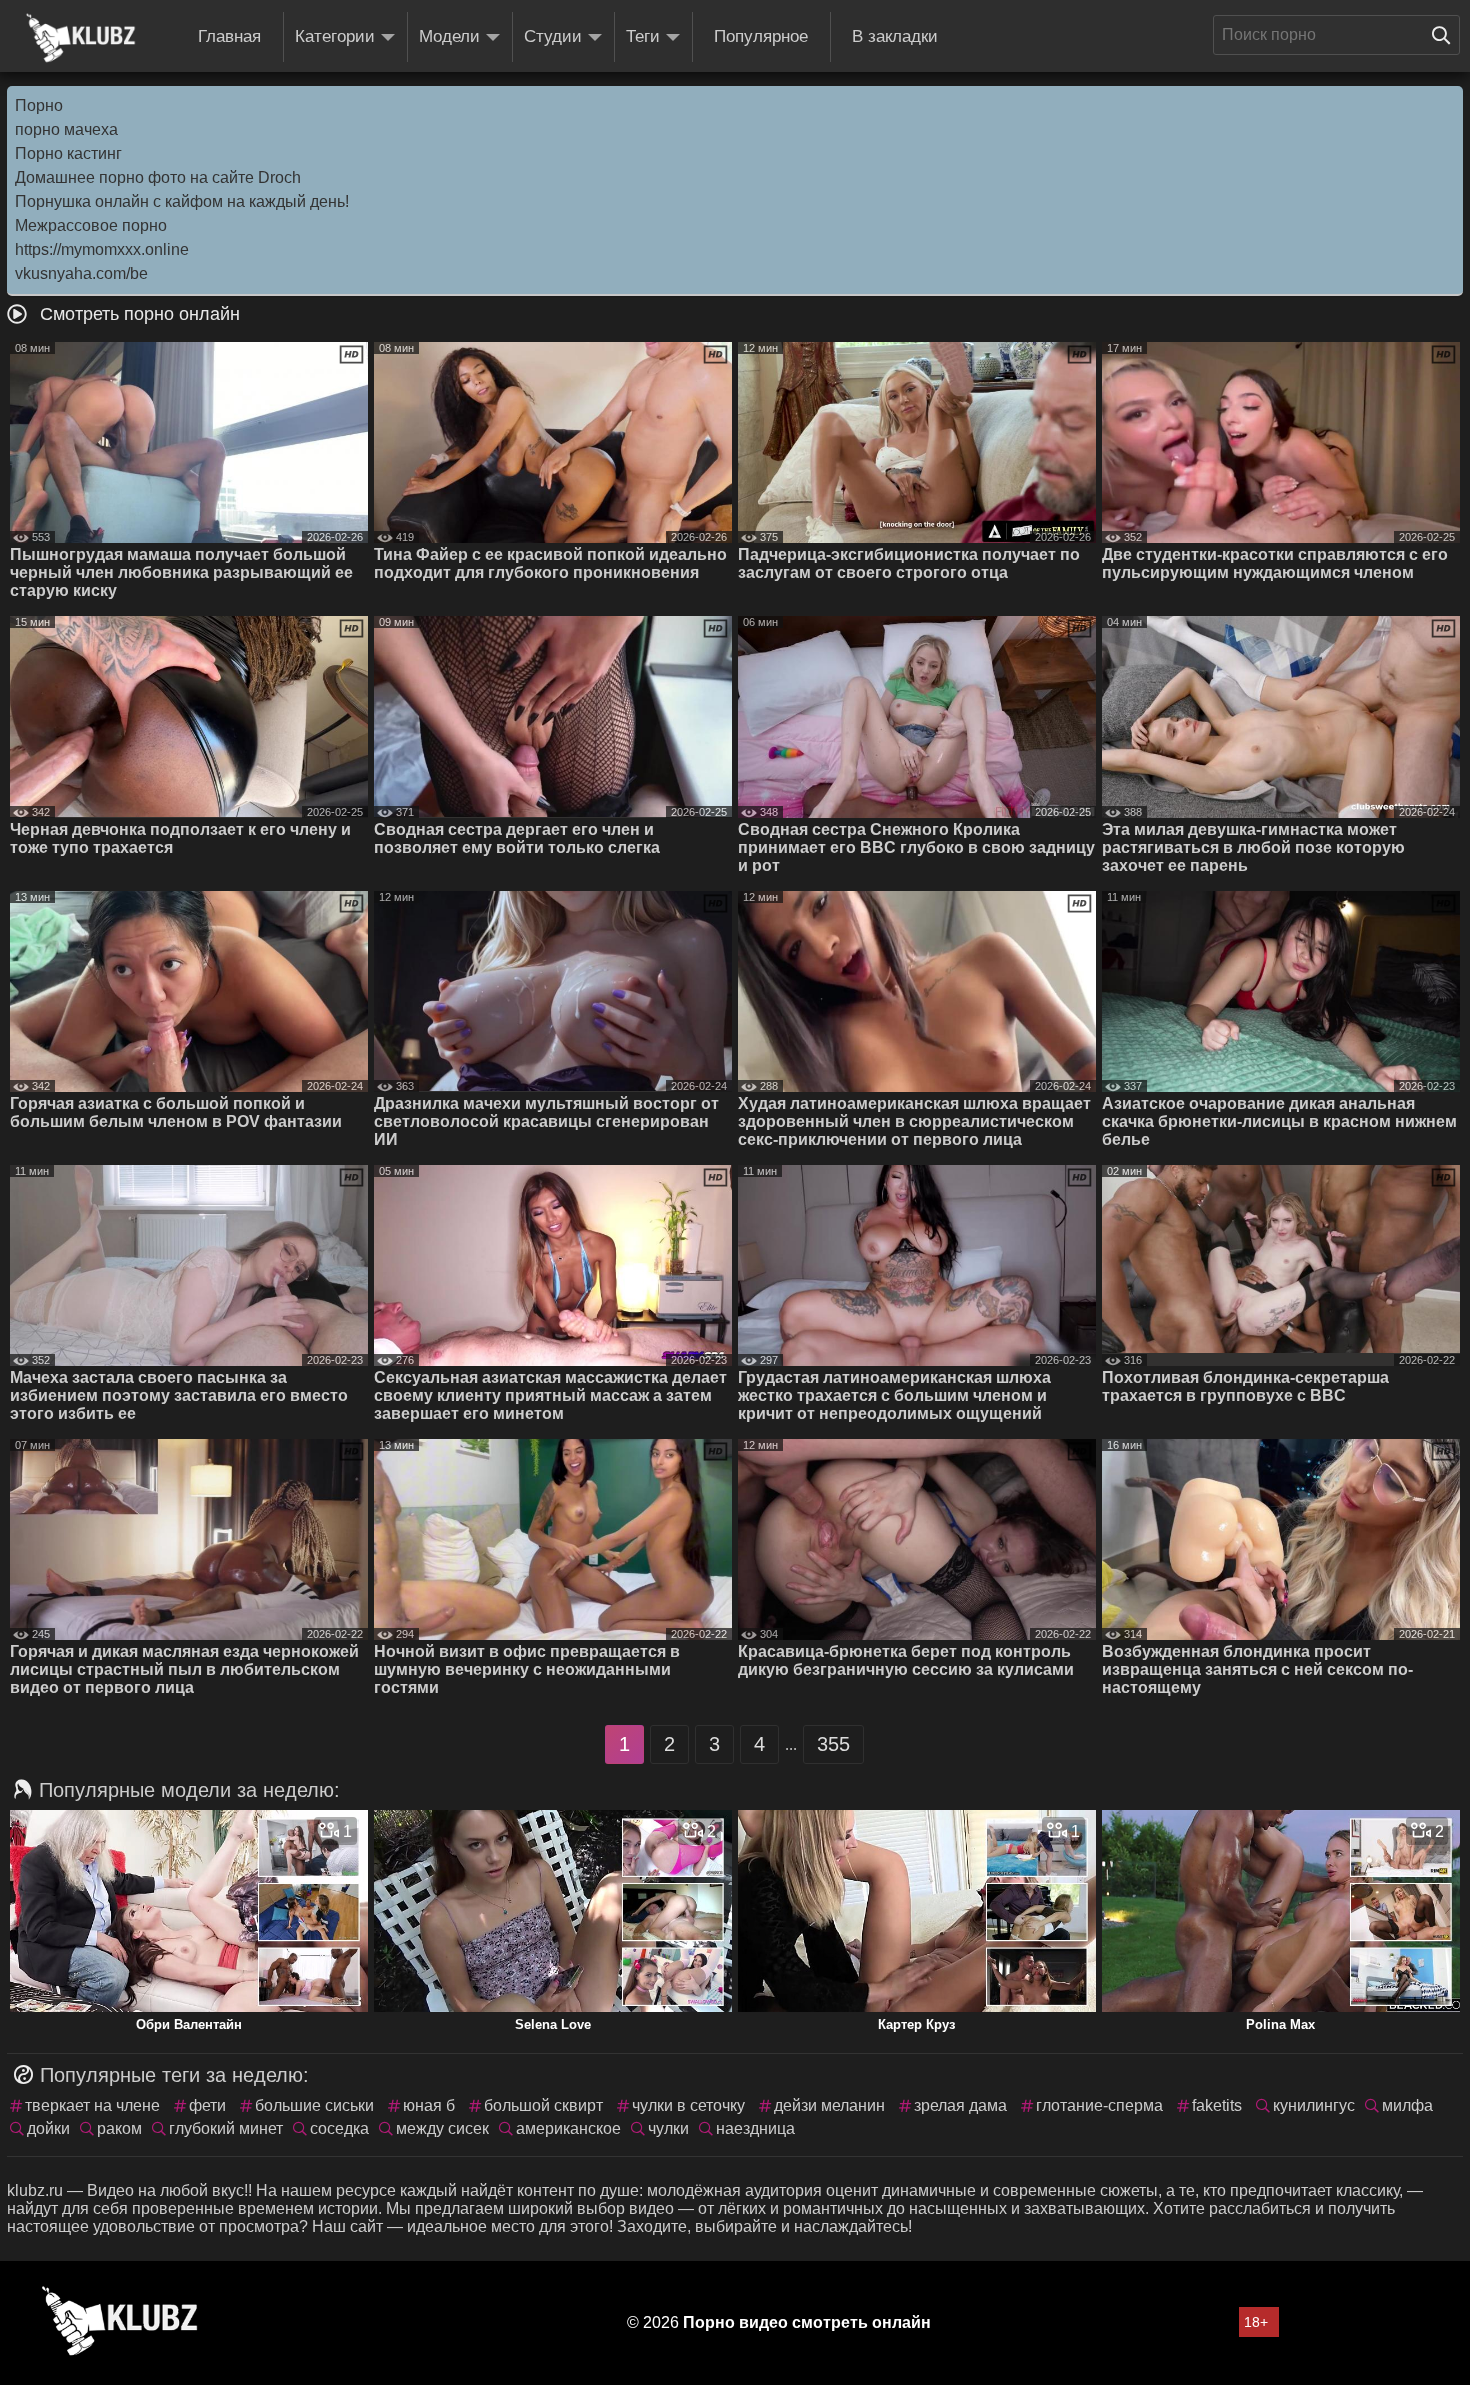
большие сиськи (314, 2105)
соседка (339, 2128)
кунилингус (1314, 2105)
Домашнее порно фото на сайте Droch (158, 177)
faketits (1217, 2105)
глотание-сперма (1099, 2105)
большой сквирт (543, 2105)
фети (207, 2105)
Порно (39, 105)
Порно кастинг (68, 153)
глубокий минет (226, 2128)
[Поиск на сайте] (1446, 35)
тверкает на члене (92, 2105)
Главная (229, 36)
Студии (553, 36)
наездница (755, 2128)
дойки (48, 2128)
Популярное (761, 36)
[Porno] (81, 38)
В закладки (895, 36)
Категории (335, 36)
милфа (1407, 2105)
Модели (449, 36)
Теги (643, 36)
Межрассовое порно (91, 225)
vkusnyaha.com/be (81, 273)
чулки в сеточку (688, 2105)
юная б (429, 2105)
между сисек (442, 2128)
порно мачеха (66, 129)
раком (119, 2128)
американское (568, 2128)
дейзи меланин (829, 2105)
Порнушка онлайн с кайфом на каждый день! (182, 201)
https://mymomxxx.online (102, 249)
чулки (668, 2128)
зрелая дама (960, 2105)
